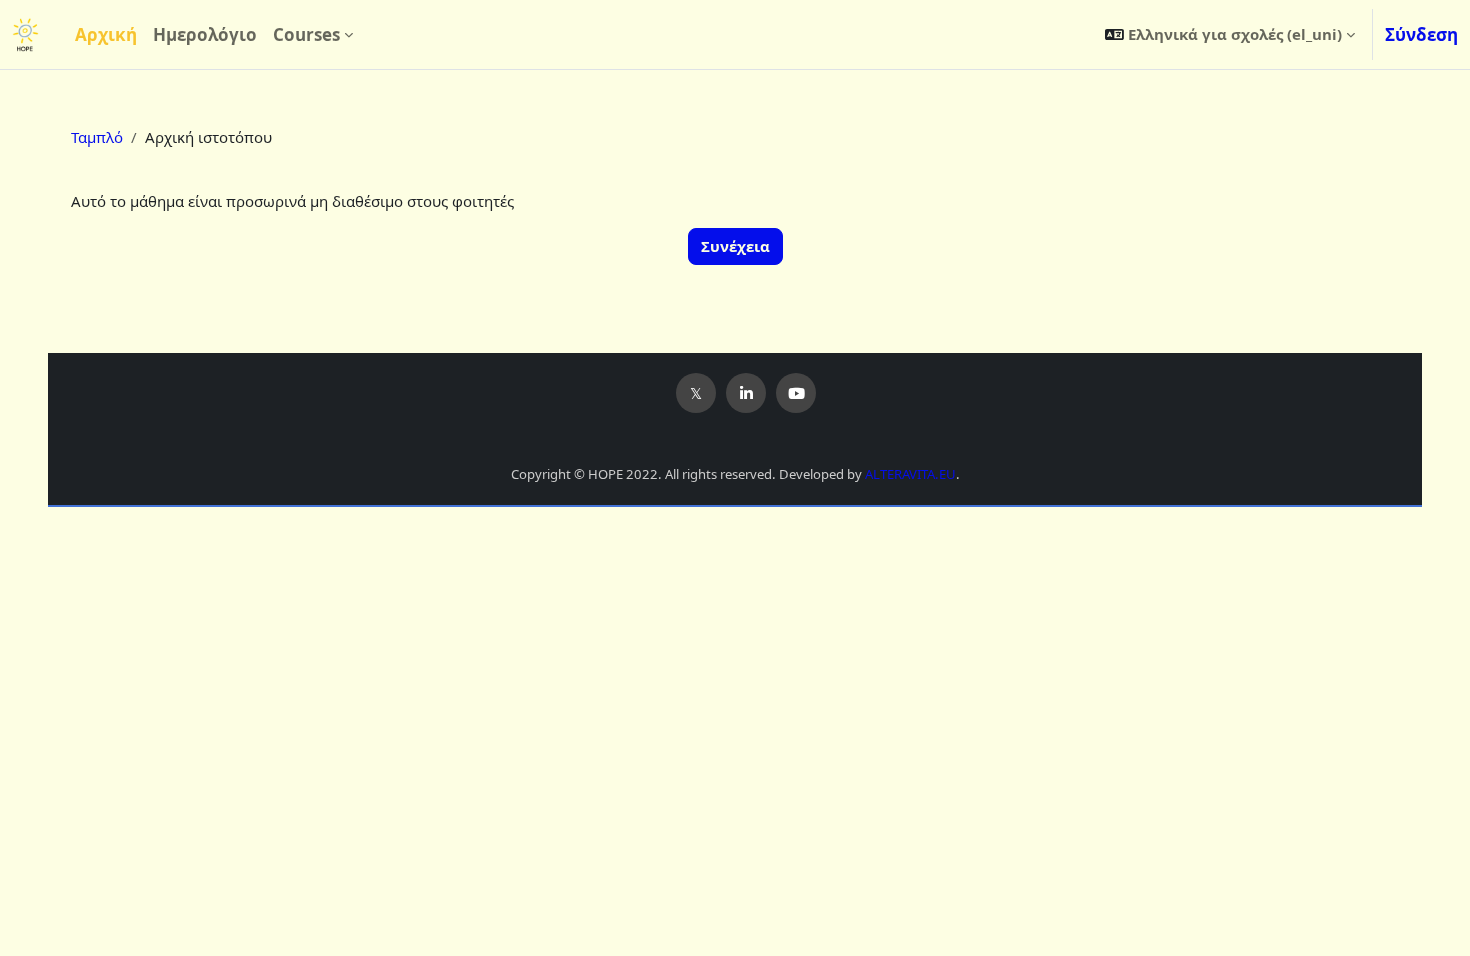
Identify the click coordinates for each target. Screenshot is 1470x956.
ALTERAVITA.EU (910, 474)
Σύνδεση (1421, 34)
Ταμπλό (97, 137)
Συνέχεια (735, 246)
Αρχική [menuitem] (106, 34)
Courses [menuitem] (306, 34)
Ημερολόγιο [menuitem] (205, 34)
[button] (1230, 34)
